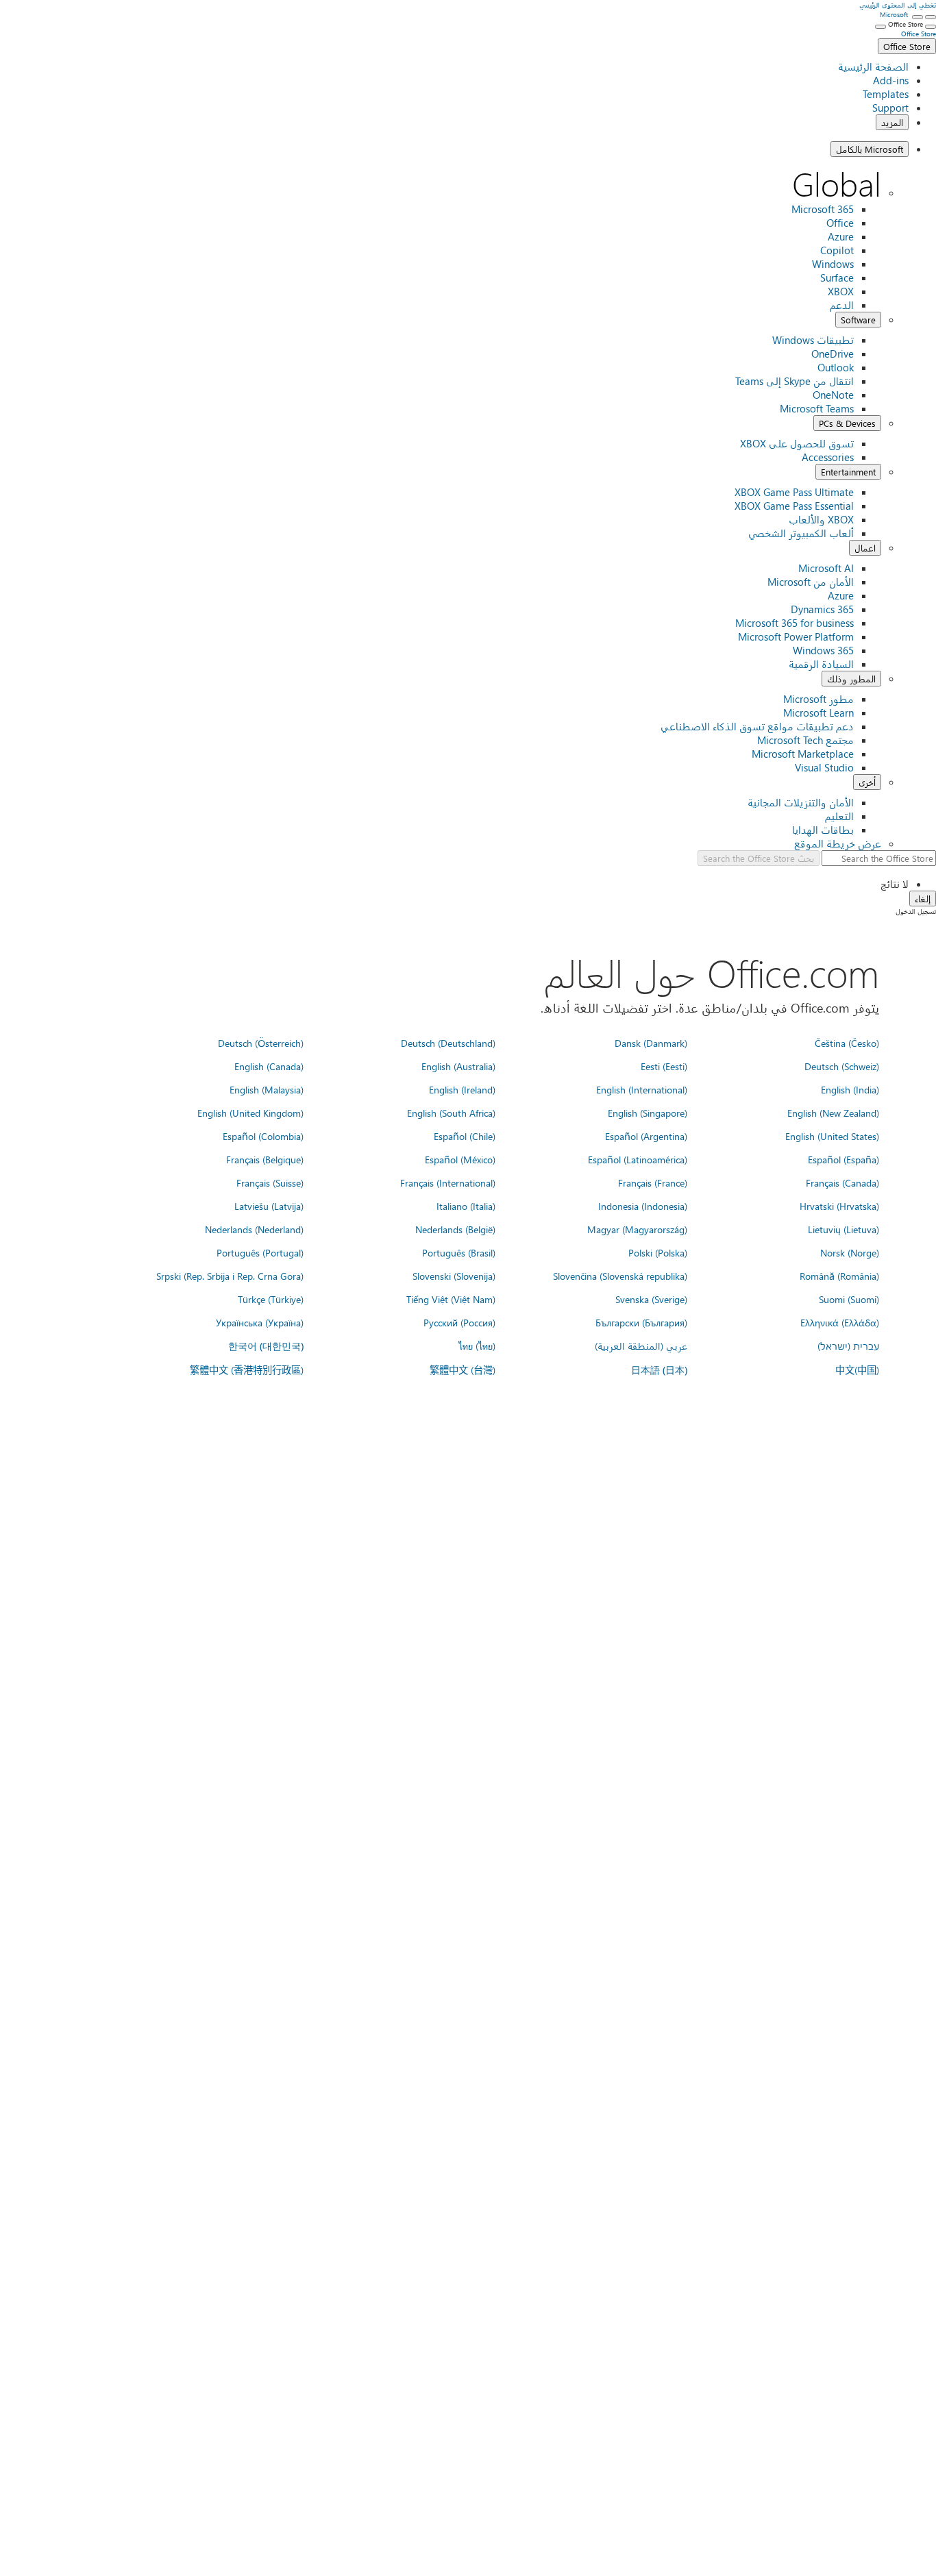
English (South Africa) (451, 1113)
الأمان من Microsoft (811, 582)
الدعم (842, 305)
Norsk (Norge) (850, 1252)
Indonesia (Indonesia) (643, 1206)
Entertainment (848, 472)
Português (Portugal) (260, 1252)
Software (858, 320)
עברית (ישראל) (848, 1346)
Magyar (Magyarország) (637, 1229)
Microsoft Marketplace (803, 754)
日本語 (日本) (659, 1370)
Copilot (837, 250)
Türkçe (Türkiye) (271, 1299)
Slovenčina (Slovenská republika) (620, 1276)
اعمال (865, 548)
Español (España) (843, 1159)
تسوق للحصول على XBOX (797, 443)
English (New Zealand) (833, 1113)
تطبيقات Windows (813, 340)
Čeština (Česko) (847, 1043)
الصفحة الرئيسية (873, 66)
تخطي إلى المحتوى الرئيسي (898, 5)
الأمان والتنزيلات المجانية (801, 802)
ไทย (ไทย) (477, 1346)
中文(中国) (857, 1370)
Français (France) (653, 1182)
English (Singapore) (648, 1113)
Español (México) (460, 1159)
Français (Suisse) (270, 1182)
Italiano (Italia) (466, 1206)
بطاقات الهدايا (823, 830)
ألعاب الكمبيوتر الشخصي (801, 533)
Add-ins (891, 80)
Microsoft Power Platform (796, 636)
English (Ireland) (462, 1089)
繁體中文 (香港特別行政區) (247, 1370)
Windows (833, 264)
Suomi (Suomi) (849, 1299)
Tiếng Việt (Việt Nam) (451, 1299)
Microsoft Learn (818, 713)
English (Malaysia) (267, 1089)
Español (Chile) (465, 1136)
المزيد (892, 122)
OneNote (833, 395)
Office (840, 223)
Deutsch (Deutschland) (448, 1043)
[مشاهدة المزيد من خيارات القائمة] (931, 27)
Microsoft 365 (823, 209)
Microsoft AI (826, 568)
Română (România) (839, 1276)
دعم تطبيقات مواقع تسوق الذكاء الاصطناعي (757, 726)
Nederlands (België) (455, 1229)
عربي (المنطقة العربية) (641, 1346)
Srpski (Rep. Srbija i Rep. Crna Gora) (230, 1276)
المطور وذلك (851, 679)
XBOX (841, 291)
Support (890, 108)
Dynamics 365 (822, 609)
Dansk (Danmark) (651, 1043)
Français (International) (448, 1182)
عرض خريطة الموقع (838, 843)
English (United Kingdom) (250, 1113)
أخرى (867, 782)
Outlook (836, 367)
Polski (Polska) (658, 1252)
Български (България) (641, 1322)
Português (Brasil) (459, 1252)
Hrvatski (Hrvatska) (839, 1206)
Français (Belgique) (265, 1159)
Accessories (828, 457)
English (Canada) (269, 1066)
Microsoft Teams (817, 408)
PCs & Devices (847, 423)
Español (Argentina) (646, 1136)
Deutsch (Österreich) (261, 1043)
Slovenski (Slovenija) (454, 1276)
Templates (886, 94)
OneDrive (833, 354)
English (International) (642, 1089)
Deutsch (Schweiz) (842, 1066)
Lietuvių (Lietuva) (843, 1229)
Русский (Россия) (459, 1322)
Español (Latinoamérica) (638, 1159)
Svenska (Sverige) (651, 1299)
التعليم (839, 816)
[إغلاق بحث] (917, 17)
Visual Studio (824, 767)
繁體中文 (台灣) (463, 1370)
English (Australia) (458, 1066)
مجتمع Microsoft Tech (805, 740)
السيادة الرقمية (821, 664)
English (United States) (832, 1136)
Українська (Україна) (260, 1322)
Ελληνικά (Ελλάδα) (840, 1322)
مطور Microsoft (818, 699)
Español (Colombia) (263, 1136)
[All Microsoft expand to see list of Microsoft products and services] (931, 17)
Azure (841, 236)
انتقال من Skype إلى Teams (795, 381)
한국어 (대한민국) (266, 1346)
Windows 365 (823, 650)
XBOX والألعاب (821, 519)
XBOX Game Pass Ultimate (794, 492)
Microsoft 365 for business (795, 623)
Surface (837, 277)
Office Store (907, 46)
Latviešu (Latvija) (269, 1206)
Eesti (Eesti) (664, 1066)
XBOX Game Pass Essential (794, 506)
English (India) (850, 1089)
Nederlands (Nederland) (254, 1229)
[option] (454, 884)
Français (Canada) (842, 1182)
